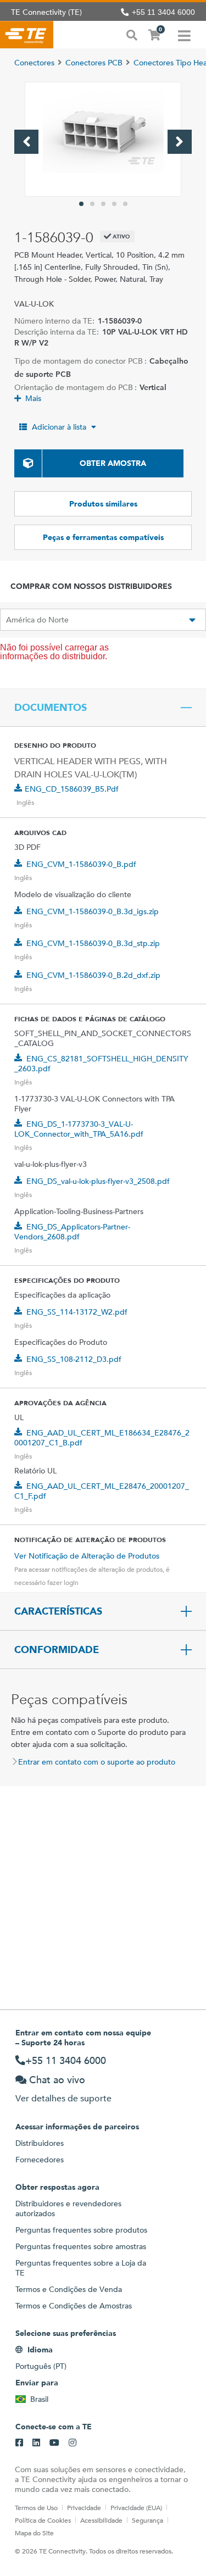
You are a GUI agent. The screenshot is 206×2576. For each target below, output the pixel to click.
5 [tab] (125, 204)
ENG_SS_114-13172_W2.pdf (77, 1312)
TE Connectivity (27, 35)
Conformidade (57, 1650)
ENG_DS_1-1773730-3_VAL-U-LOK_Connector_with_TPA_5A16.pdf (79, 1129)
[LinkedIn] (36, 2443)
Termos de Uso (36, 2507)
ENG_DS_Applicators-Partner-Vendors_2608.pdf (72, 1232)
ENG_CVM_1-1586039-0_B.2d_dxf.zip (93, 975)
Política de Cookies (43, 2520)
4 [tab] (114, 204)
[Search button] (132, 34)
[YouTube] (54, 2443)
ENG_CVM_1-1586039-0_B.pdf (81, 864)
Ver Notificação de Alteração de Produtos (87, 1556)
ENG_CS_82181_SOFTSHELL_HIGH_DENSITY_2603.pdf (101, 1064)
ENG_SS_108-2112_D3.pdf (74, 1359)
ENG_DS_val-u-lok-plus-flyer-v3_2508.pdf (98, 1181)
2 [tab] (92, 204)
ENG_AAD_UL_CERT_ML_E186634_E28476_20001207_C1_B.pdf (102, 1438)
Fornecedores (40, 2160)
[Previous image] (26, 142)
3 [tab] (103, 204)
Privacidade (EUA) (136, 2507)
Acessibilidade (101, 2520)
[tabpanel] (103, 139)
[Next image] (180, 142)
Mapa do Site (34, 2533)
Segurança (147, 2520)
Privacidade (84, 2507)
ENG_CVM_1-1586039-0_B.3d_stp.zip (93, 943)
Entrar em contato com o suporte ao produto (97, 1762)
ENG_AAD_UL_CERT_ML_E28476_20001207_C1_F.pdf (102, 1491)
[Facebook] (19, 2443)
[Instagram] (73, 2443)
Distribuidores (40, 2143)
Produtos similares (103, 504)
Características (58, 1611)
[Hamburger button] (184, 35)
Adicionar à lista (59, 427)
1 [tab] (81, 204)
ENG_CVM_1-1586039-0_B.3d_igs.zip (93, 911)
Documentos (51, 708)
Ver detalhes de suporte (63, 2098)
